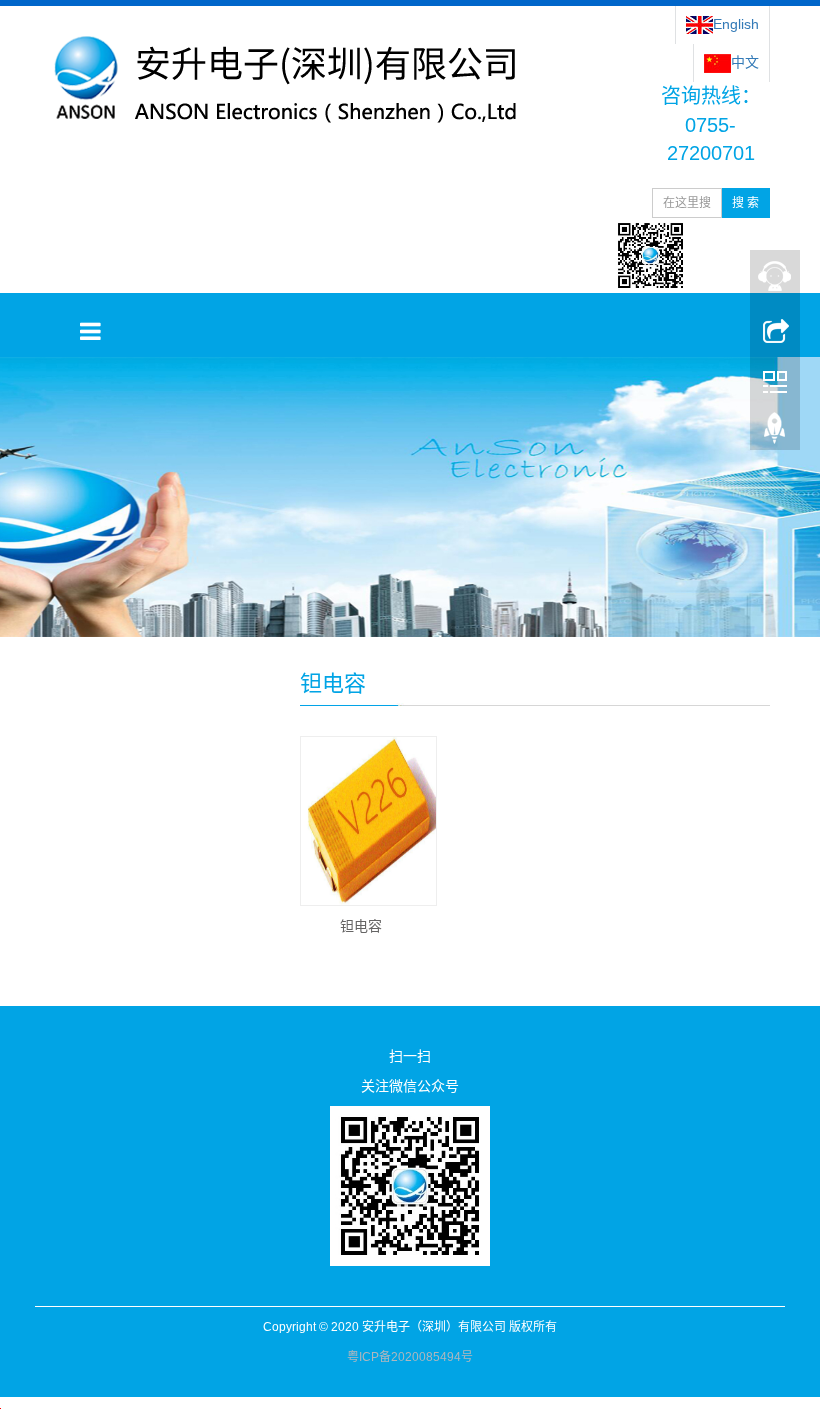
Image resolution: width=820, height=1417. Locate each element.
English (736, 24)
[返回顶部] (775, 433)
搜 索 (745, 203)
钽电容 (361, 926)
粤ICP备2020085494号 (410, 1357)
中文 (745, 62)
